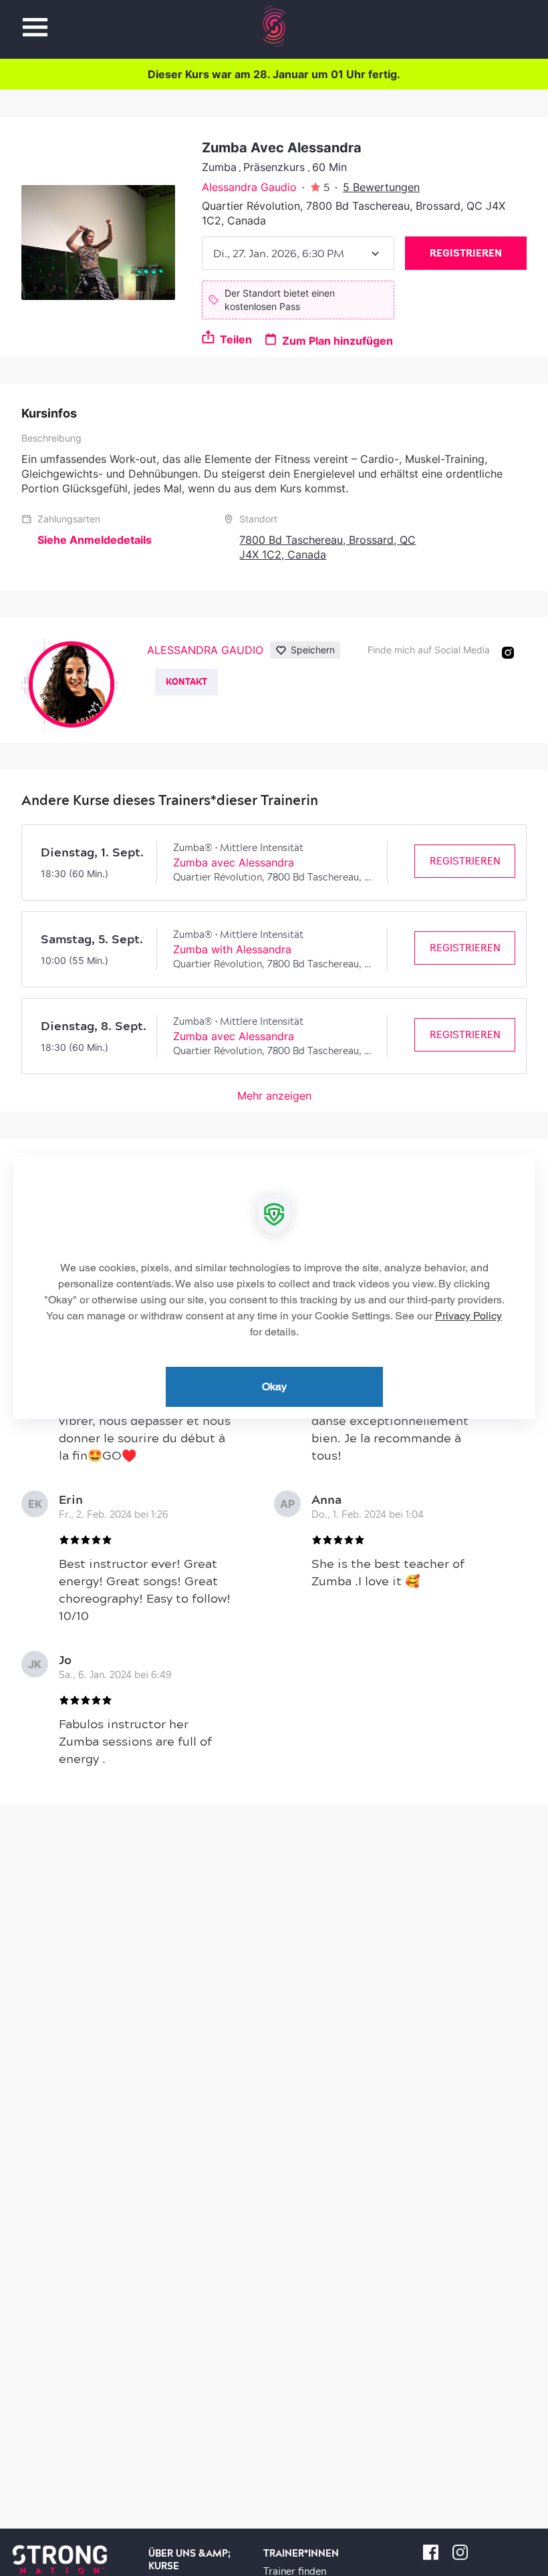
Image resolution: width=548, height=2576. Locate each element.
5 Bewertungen (381, 187)
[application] (274, 1288)
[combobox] (298, 253)
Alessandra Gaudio (249, 187)
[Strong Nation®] (274, 26)
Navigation (35, 20)
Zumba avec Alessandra (234, 862)
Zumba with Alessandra (232, 949)
